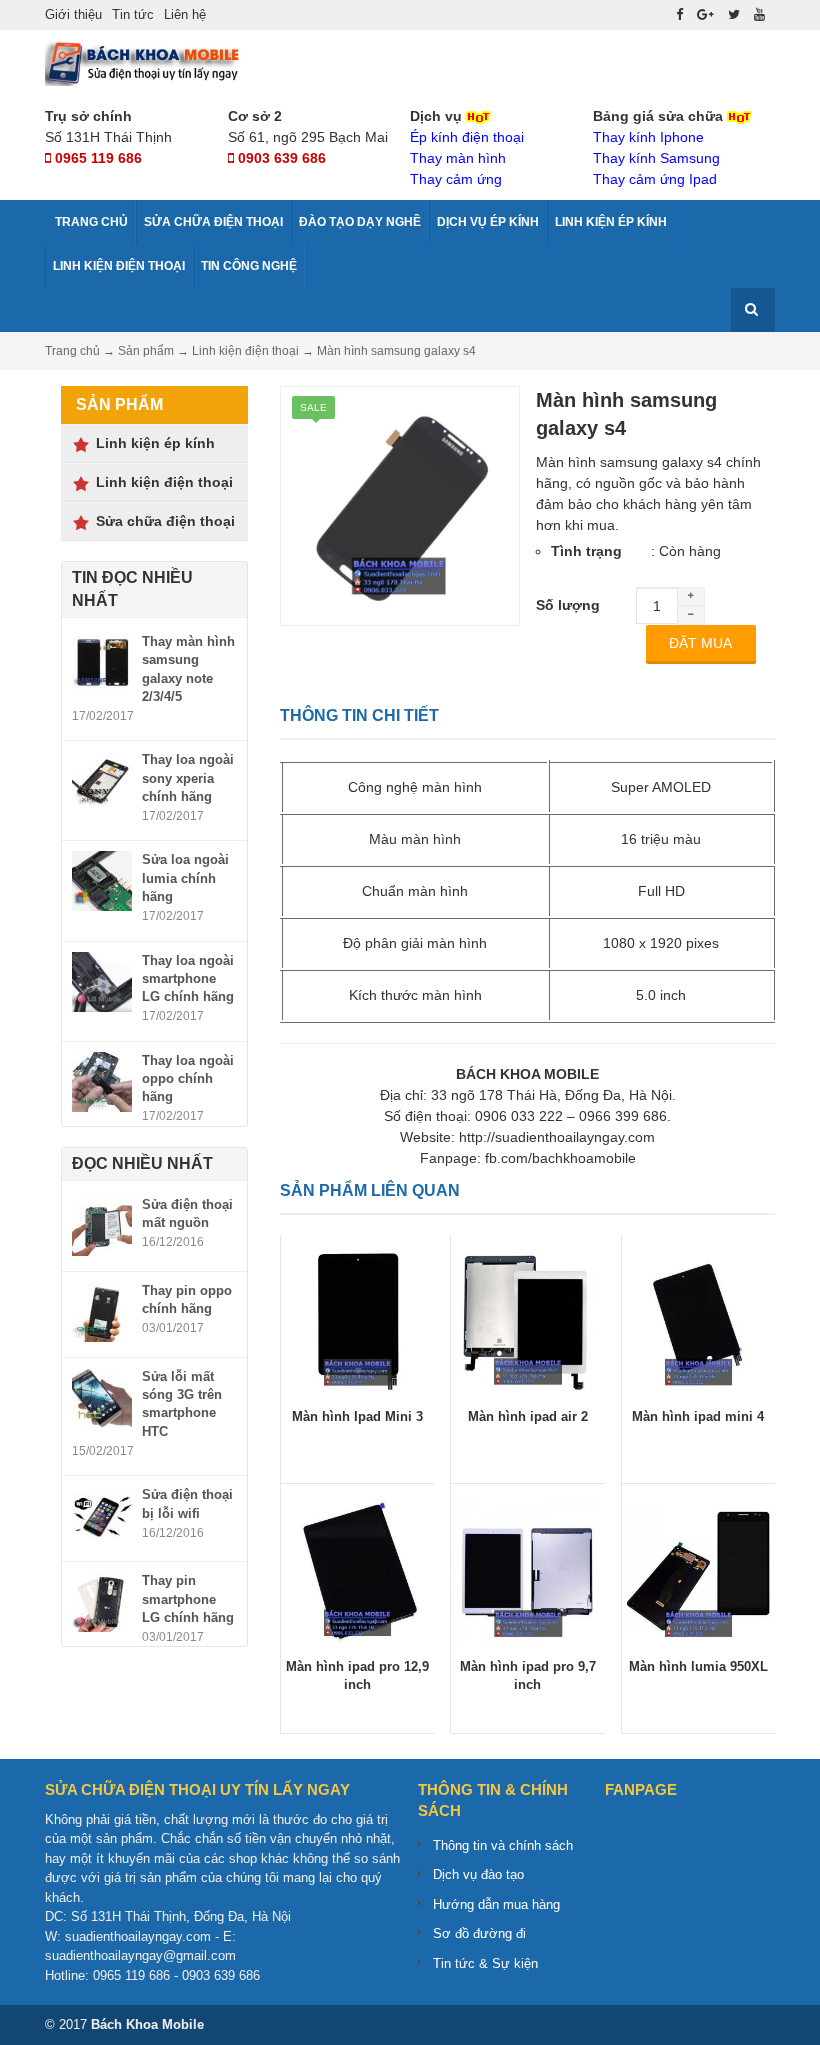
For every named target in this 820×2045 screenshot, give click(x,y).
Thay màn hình (458, 158)
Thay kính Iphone (648, 137)
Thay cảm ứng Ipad (655, 179)
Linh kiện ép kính (611, 222)
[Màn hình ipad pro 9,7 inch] (527, 1570)
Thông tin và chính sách (503, 1845)
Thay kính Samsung (656, 158)
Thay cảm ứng (456, 179)
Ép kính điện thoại (467, 137)
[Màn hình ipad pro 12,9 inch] (357, 1570)
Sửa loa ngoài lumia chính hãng (185, 877)
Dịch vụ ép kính (488, 222)
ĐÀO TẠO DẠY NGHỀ (360, 222)
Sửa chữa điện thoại (213, 222)
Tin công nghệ (249, 266)
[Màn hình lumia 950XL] (698, 1570)
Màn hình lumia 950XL (698, 1666)
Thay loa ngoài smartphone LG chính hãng (188, 978)
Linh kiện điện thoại (119, 266)
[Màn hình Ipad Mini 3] (357, 1320)
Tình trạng (586, 551)
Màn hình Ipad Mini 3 (357, 1416)
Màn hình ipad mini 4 (698, 1416)
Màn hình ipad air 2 (528, 1416)
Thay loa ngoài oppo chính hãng (188, 1078)
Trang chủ (90, 222)
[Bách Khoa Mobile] (145, 62)
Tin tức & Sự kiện (485, 1963)
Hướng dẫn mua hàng (496, 1904)
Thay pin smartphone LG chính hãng (188, 1598)
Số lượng (568, 605)
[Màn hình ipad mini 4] (698, 1320)
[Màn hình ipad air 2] (527, 1320)
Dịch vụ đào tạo (478, 1874)
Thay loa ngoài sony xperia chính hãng (188, 777)
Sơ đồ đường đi (479, 1933)
